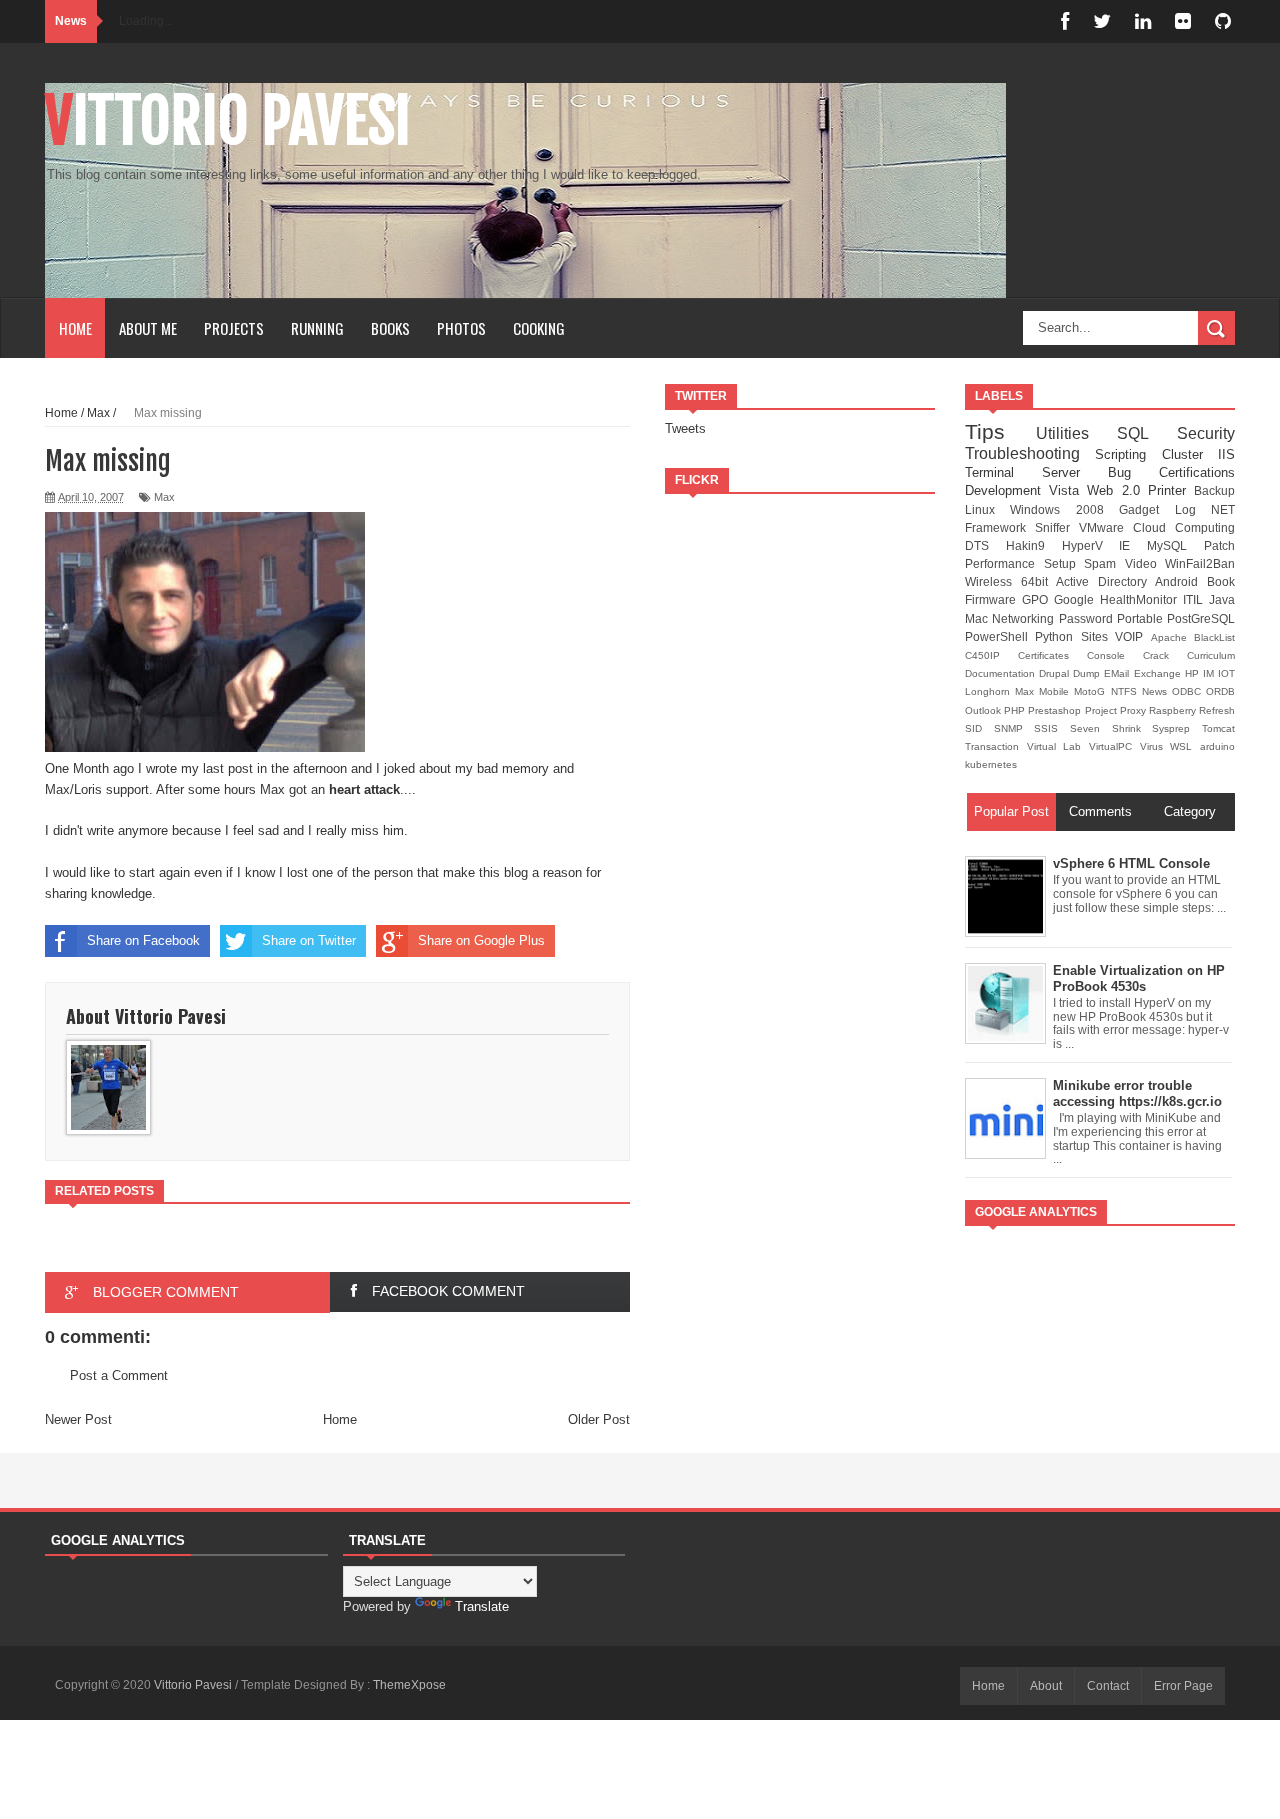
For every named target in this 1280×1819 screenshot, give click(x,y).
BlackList (1214, 637)
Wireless (993, 581)
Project (1102, 710)
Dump (1088, 673)
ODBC (1189, 691)
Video (1145, 563)
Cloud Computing (1184, 527)
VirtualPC (1114, 746)
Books (390, 328)
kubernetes (991, 764)
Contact (1108, 1686)
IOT (1226, 673)
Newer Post (78, 1419)
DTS (985, 545)
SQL (1147, 433)
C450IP (991, 655)
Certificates (1052, 655)
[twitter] (1102, 21)
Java (1222, 599)
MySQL (1175, 545)
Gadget (1146, 509)
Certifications (1197, 472)
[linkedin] (1143, 21)
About (1046, 1686)
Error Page (1183, 1686)
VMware (1106, 527)
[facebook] (1065, 21)
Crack (1165, 655)
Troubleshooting (1030, 453)
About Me (148, 328)
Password (1088, 618)
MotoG (1092, 691)
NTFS (1126, 691)
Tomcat (1218, 728)
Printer (1171, 490)
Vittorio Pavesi (228, 121)
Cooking (539, 328)
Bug (1133, 472)
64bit (1039, 581)
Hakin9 (1034, 545)
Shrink (1132, 728)
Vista (1068, 490)
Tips (1000, 431)
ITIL (1196, 599)
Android (1181, 581)
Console (1115, 655)
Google (1077, 599)
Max (164, 497)
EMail (1118, 673)
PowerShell (1000, 636)
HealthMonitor (1141, 599)
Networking (1025, 618)
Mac (978, 618)
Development (1007, 490)
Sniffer (1057, 527)
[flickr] (1183, 21)
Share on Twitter (309, 940)
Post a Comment (119, 1375)
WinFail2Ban (1200, 563)
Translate (482, 1606)
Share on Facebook (143, 940)
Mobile (1056, 691)
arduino (1217, 746)
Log (1193, 509)
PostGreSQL (1201, 618)
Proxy (1134, 710)
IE (1133, 545)
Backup (1214, 490)
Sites (1098, 636)
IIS (1226, 454)
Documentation (1002, 673)
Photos (461, 328)
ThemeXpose (409, 1685)
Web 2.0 (1117, 490)
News (1157, 691)
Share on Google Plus (481, 940)
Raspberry (1174, 710)
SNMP (1014, 728)
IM (1210, 673)
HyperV (1091, 545)
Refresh (1217, 710)
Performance (1004, 563)
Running (317, 328)
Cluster (1190, 454)
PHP (1016, 710)
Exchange (1159, 673)
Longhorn (990, 691)
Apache (1172, 637)
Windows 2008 (1064, 509)
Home (75, 328)
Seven (1091, 728)
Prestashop (1056, 710)
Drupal (1056, 673)
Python (1057, 636)
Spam (1104, 563)
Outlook (984, 710)
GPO (1038, 599)
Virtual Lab (1058, 746)
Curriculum (1211, 655)
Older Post (599, 1419)
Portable (1142, 618)
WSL (1185, 746)
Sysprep (1177, 728)
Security (1206, 433)
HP (1194, 673)
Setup (1064, 563)
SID (979, 728)
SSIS (1052, 728)
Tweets (685, 428)
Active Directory (1105, 581)
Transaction (996, 746)
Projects (234, 328)
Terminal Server (1036, 472)
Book (1221, 581)
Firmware (993, 599)
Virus (1155, 746)
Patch (1219, 545)
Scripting (1128, 454)
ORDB (1220, 691)
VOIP (1132, 636)
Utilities (1077, 433)
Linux (987, 509)
